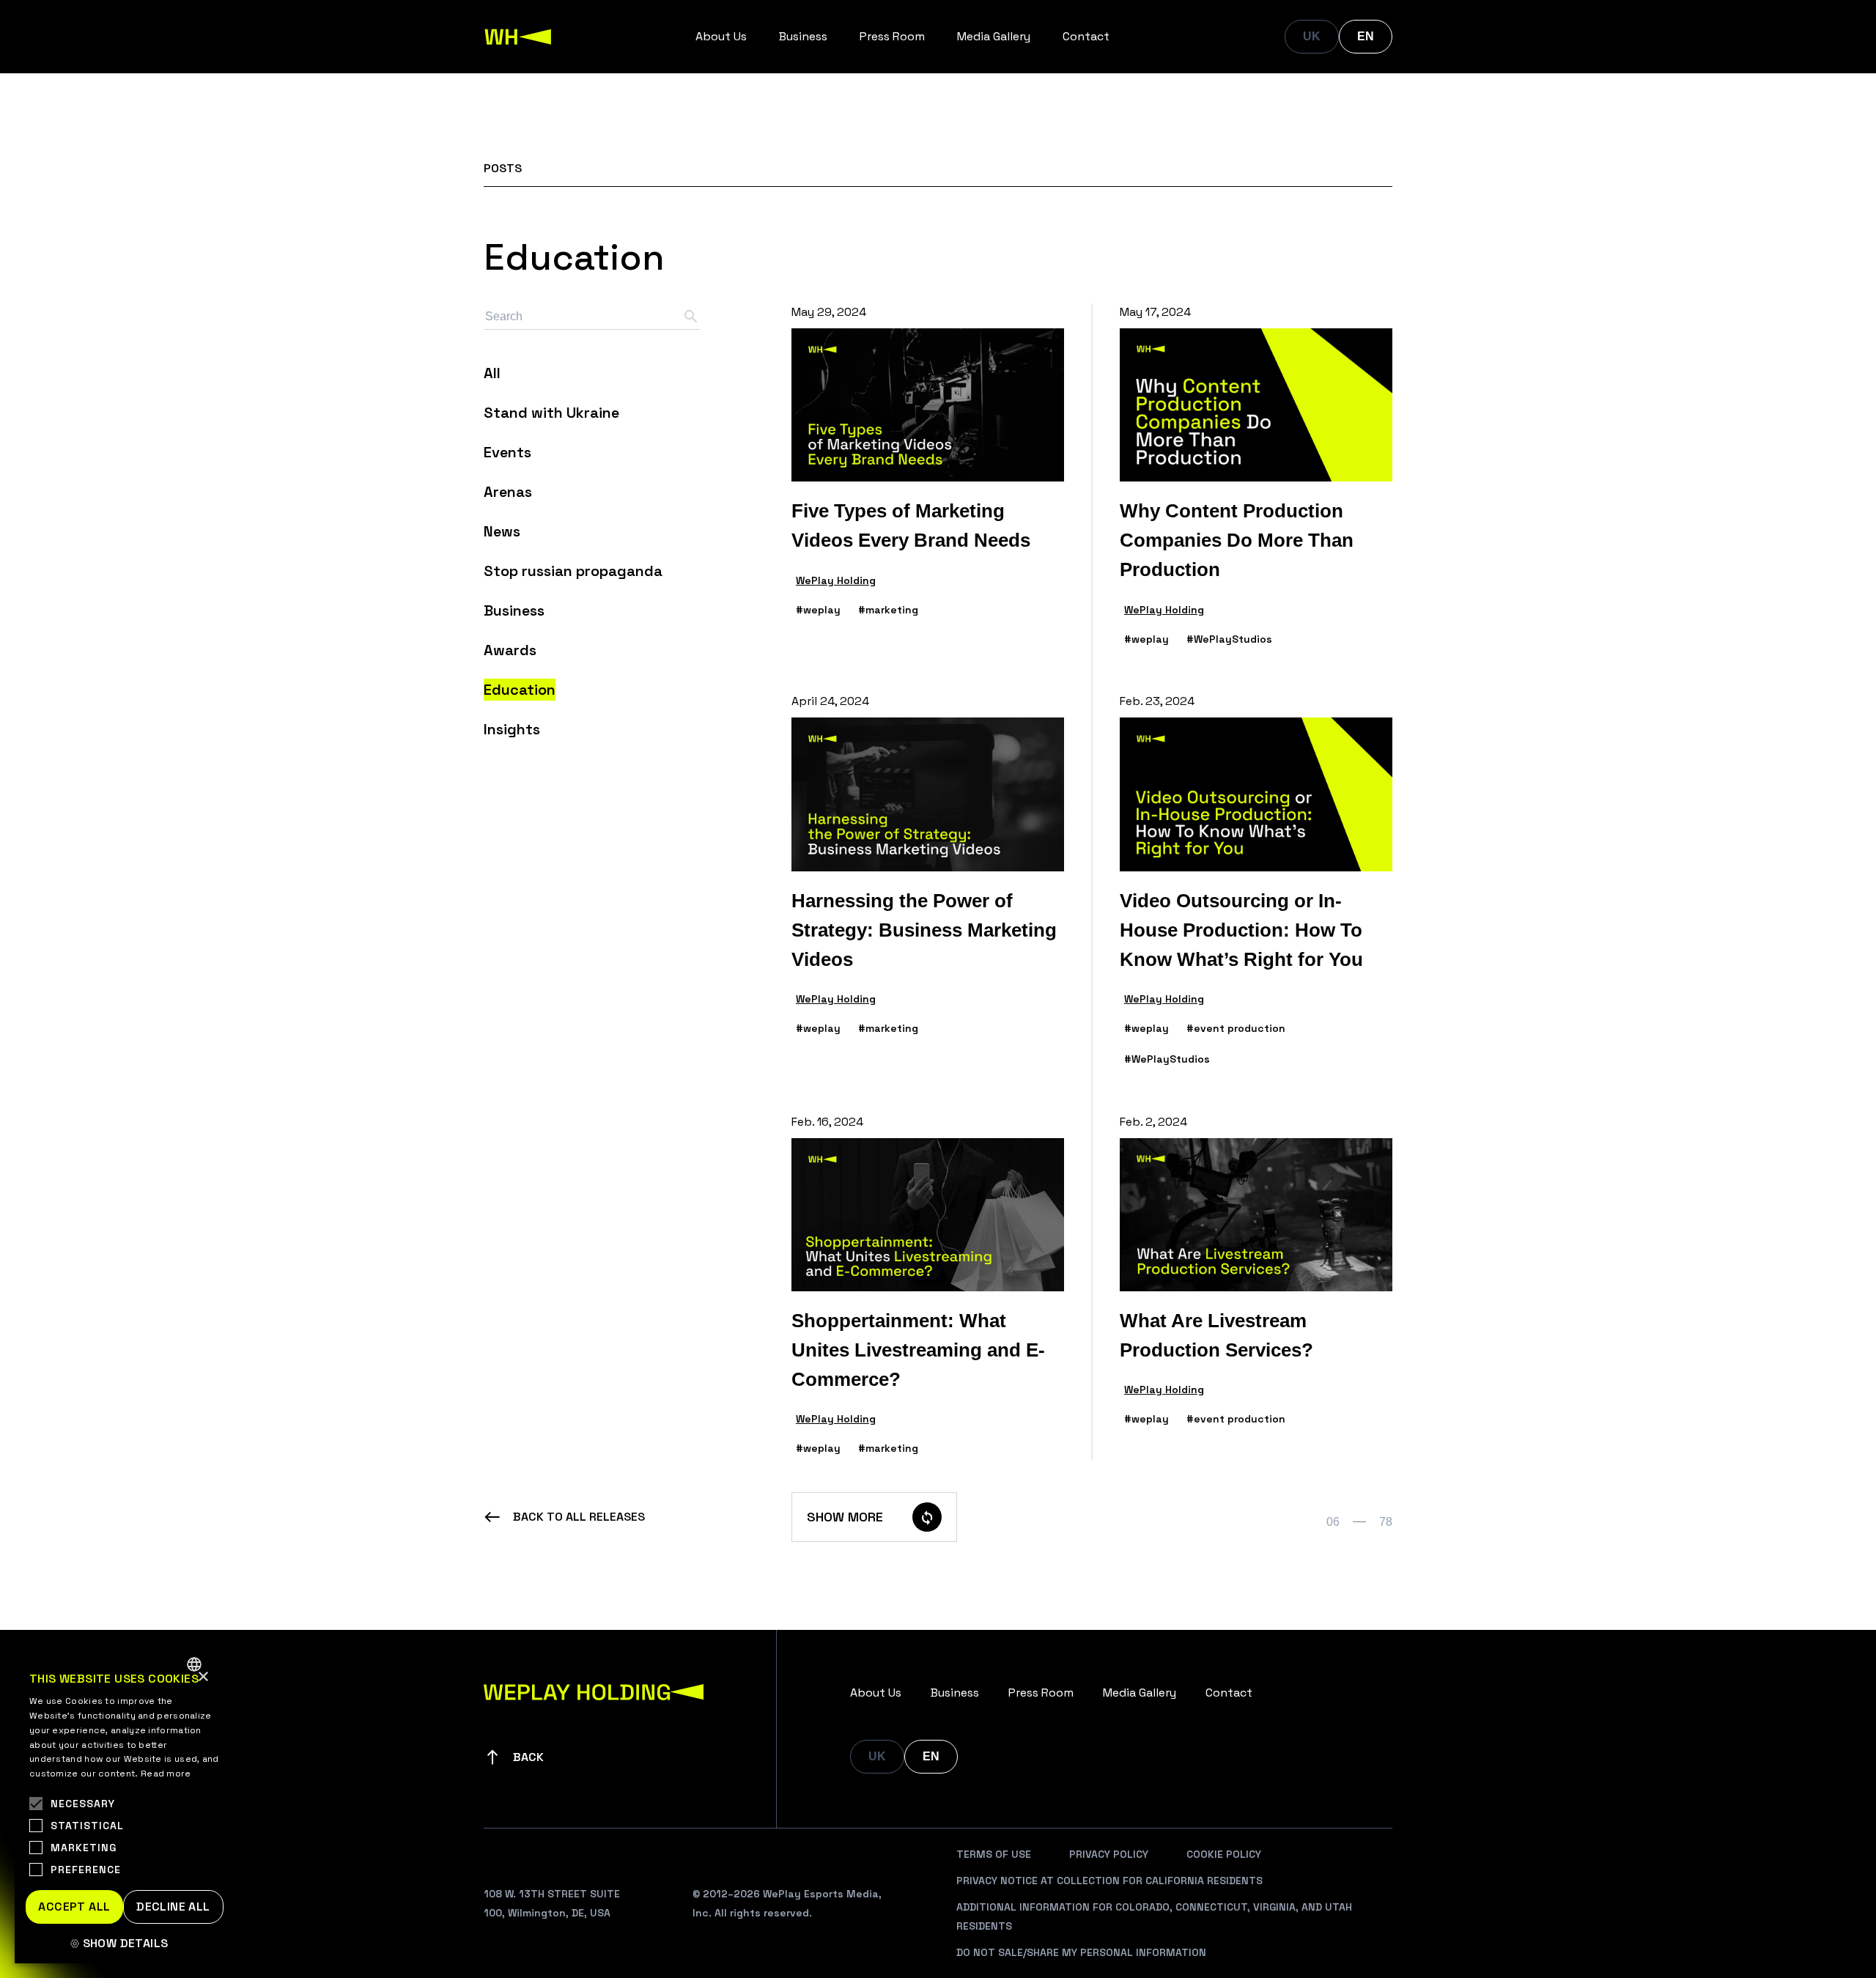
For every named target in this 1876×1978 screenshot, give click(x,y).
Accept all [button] (74, 1907)
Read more (166, 1774)
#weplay (818, 610)
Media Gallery (994, 36)
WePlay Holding (836, 580)
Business (803, 36)
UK (1312, 36)
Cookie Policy (1224, 1854)
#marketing (888, 610)
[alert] (125, 1805)
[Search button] (691, 317)
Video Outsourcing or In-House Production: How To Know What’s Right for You (1241, 930)
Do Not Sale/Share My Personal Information (1081, 1952)
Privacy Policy (1109, 1854)
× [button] (203, 1677)
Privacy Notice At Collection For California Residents (1109, 1881)
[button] (125, 1944)
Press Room (892, 36)
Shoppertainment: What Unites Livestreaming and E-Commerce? (918, 1350)
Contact (1086, 36)
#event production (1236, 1028)
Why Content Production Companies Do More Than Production (1237, 540)
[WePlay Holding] (518, 37)
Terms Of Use (994, 1854)
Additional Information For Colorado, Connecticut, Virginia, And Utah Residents (1154, 1916)
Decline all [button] (173, 1907)
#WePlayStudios (1229, 639)
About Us (721, 36)
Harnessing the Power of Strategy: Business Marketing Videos (924, 930)
